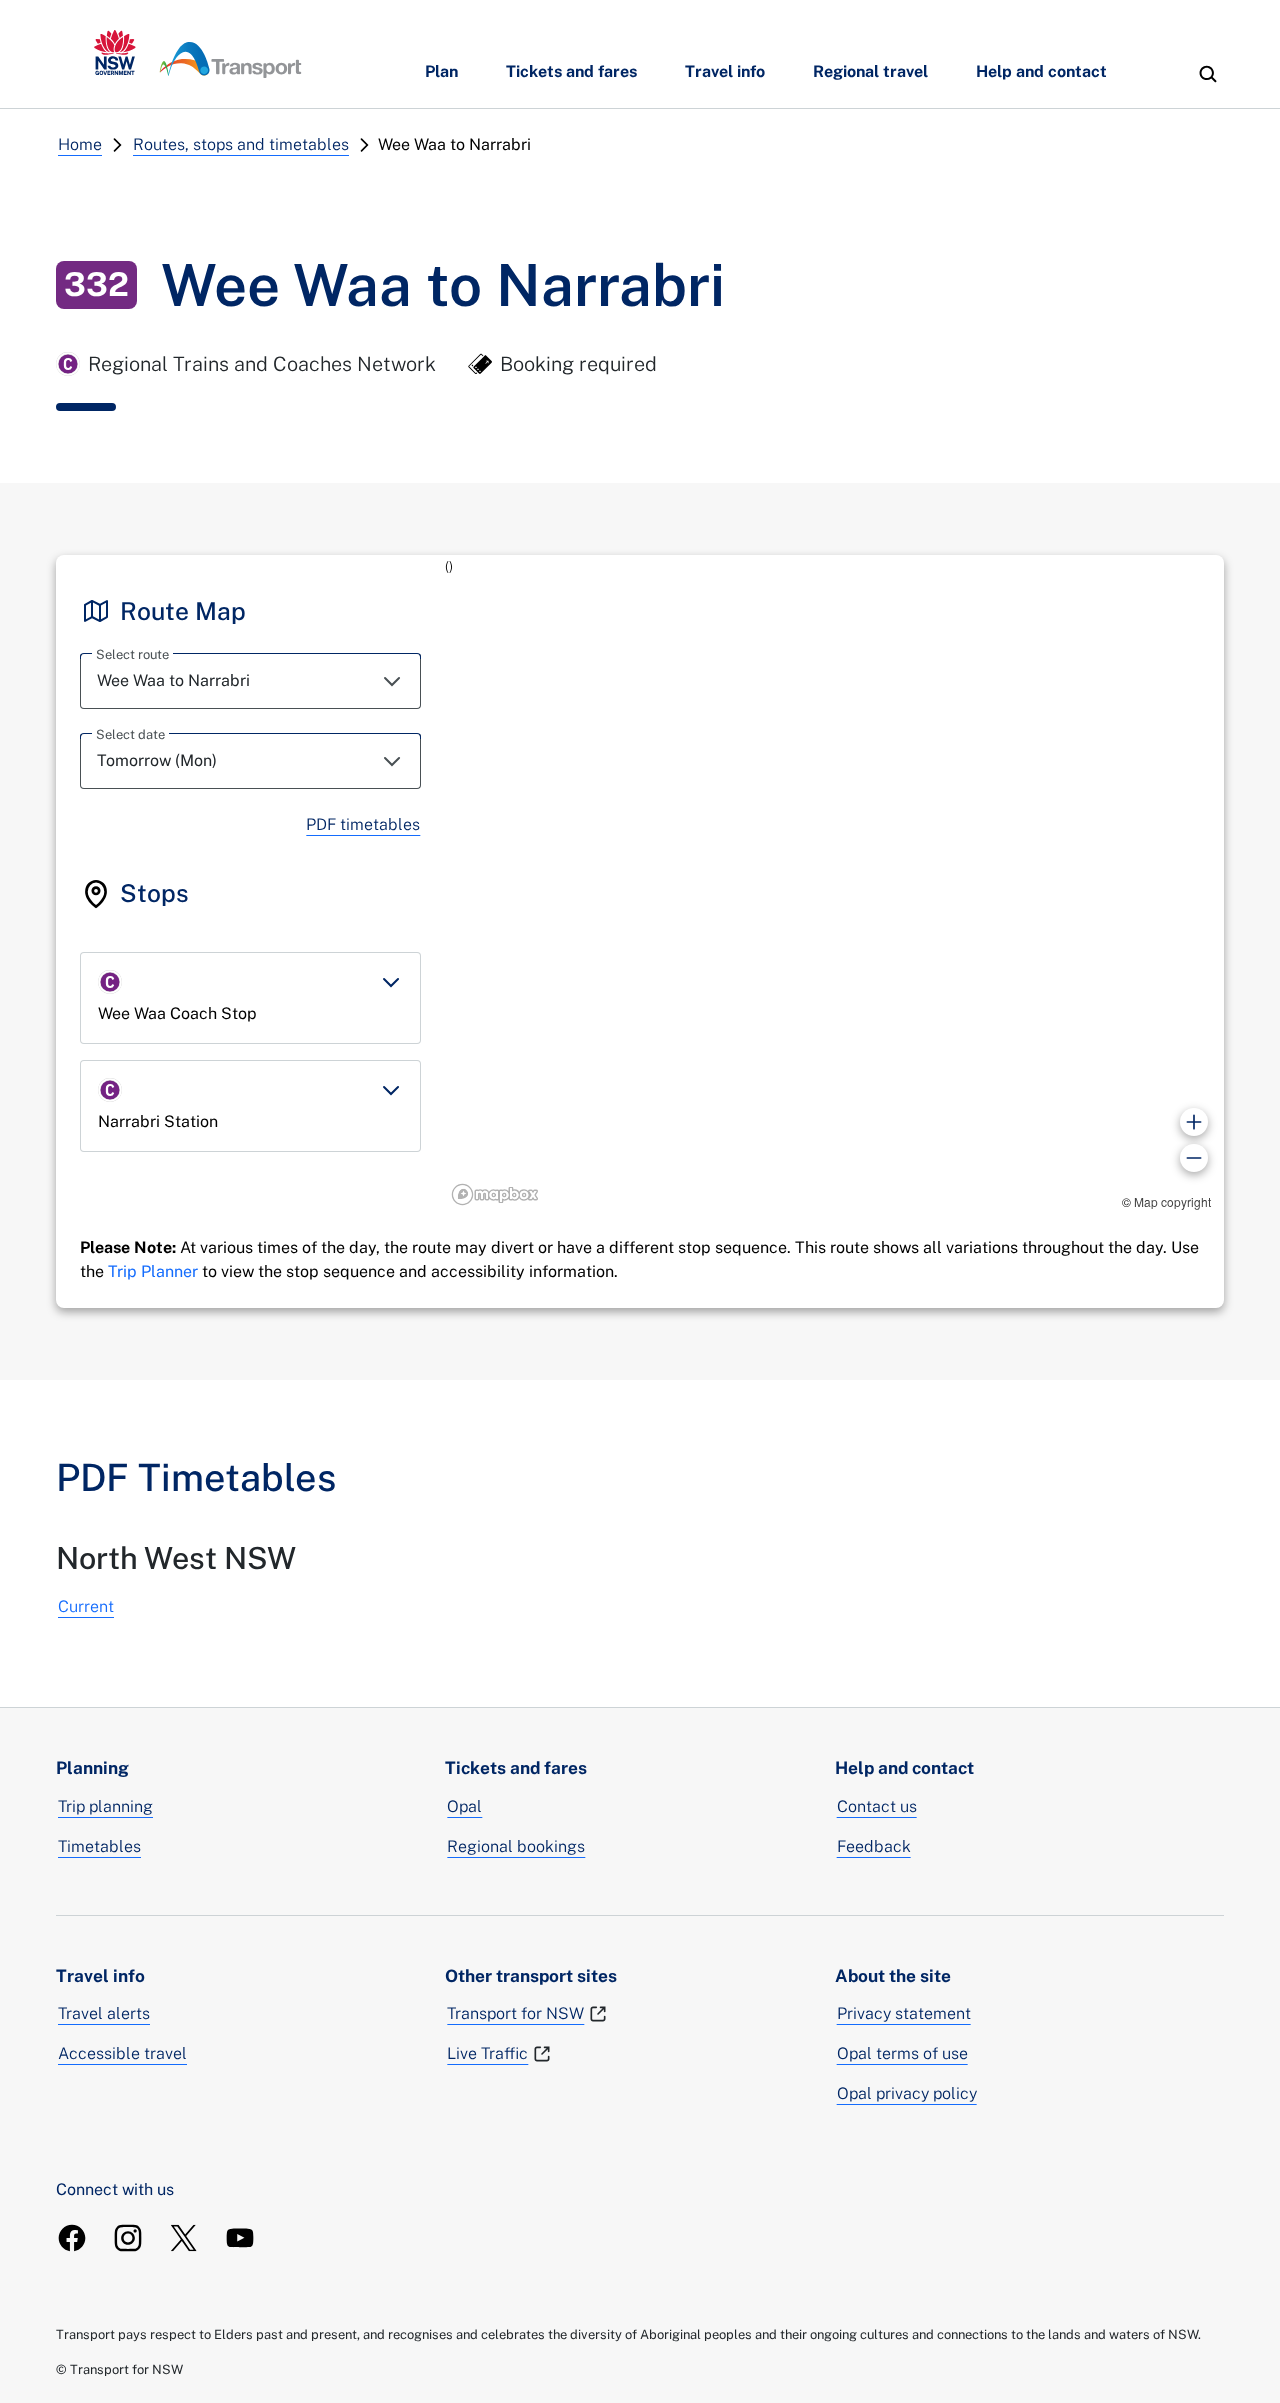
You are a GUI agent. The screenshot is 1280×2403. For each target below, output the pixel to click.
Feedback (874, 1846)
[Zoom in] (1194, 1122)
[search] (1208, 74)
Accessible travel (122, 2053)
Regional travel (870, 71)
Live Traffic (487, 2053)
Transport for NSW (515, 2013)
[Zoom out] (1194, 1158)
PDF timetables (363, 824)
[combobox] (250, 681)
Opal (464, 1806)
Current (86, 1606)
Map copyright (1172, 1201)
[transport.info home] (198, 54)
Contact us (877, 1806)
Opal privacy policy (907, 2093)
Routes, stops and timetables (241, 144)
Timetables (99, 1846)
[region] (834, 883)
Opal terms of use (902, 2053)
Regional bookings (516, 1846)
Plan (441, 71)
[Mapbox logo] (495, 1194)
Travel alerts (104, 2013)
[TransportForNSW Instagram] (128, 2238)
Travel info (725, 71)
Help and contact (1041, 71)
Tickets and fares (571, 71)
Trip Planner (153, 1271)
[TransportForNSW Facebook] (72, 2238)
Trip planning (105, 1806)
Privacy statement (904, 2013)
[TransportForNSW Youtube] (240, 2238)
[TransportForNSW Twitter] (184, 2238)
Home (80, 144)
